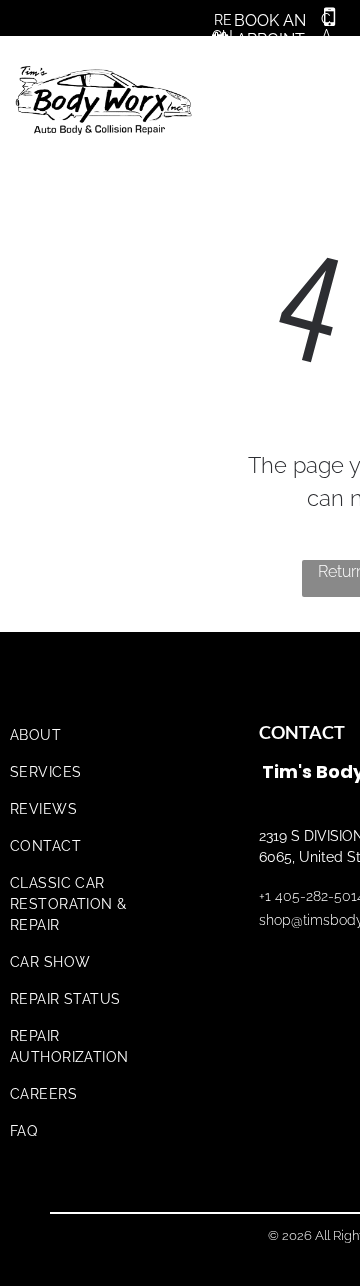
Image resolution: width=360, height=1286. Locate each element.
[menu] (330, 72)
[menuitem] (92, 735)
